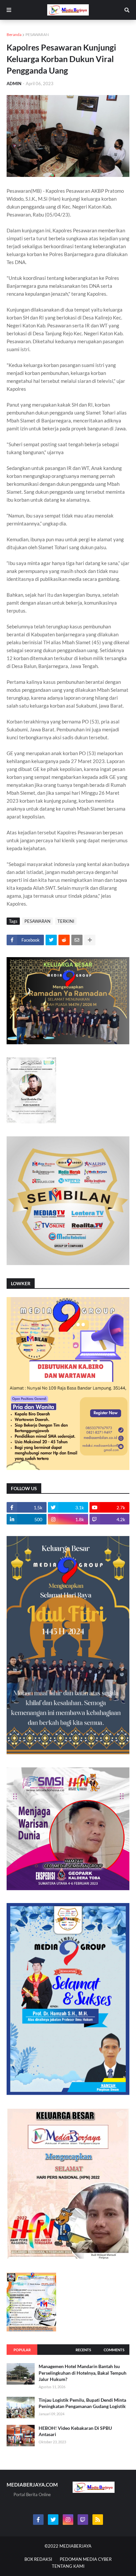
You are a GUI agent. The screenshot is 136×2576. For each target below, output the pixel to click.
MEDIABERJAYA (75, 2546)
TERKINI (66, 921)
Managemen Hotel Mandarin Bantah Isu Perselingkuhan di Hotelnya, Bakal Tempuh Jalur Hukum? (83, 2373)
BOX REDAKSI (38, 2559)
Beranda (14, 34)
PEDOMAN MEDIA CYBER (86, 2559)
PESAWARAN (37, 34)
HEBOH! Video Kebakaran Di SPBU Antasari (75, 2431)
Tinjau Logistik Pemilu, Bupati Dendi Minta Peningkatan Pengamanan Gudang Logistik (82, 2403)
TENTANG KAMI (68, 2566)
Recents (83, 2350)
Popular (22, 2350)
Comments (114, 2350)
